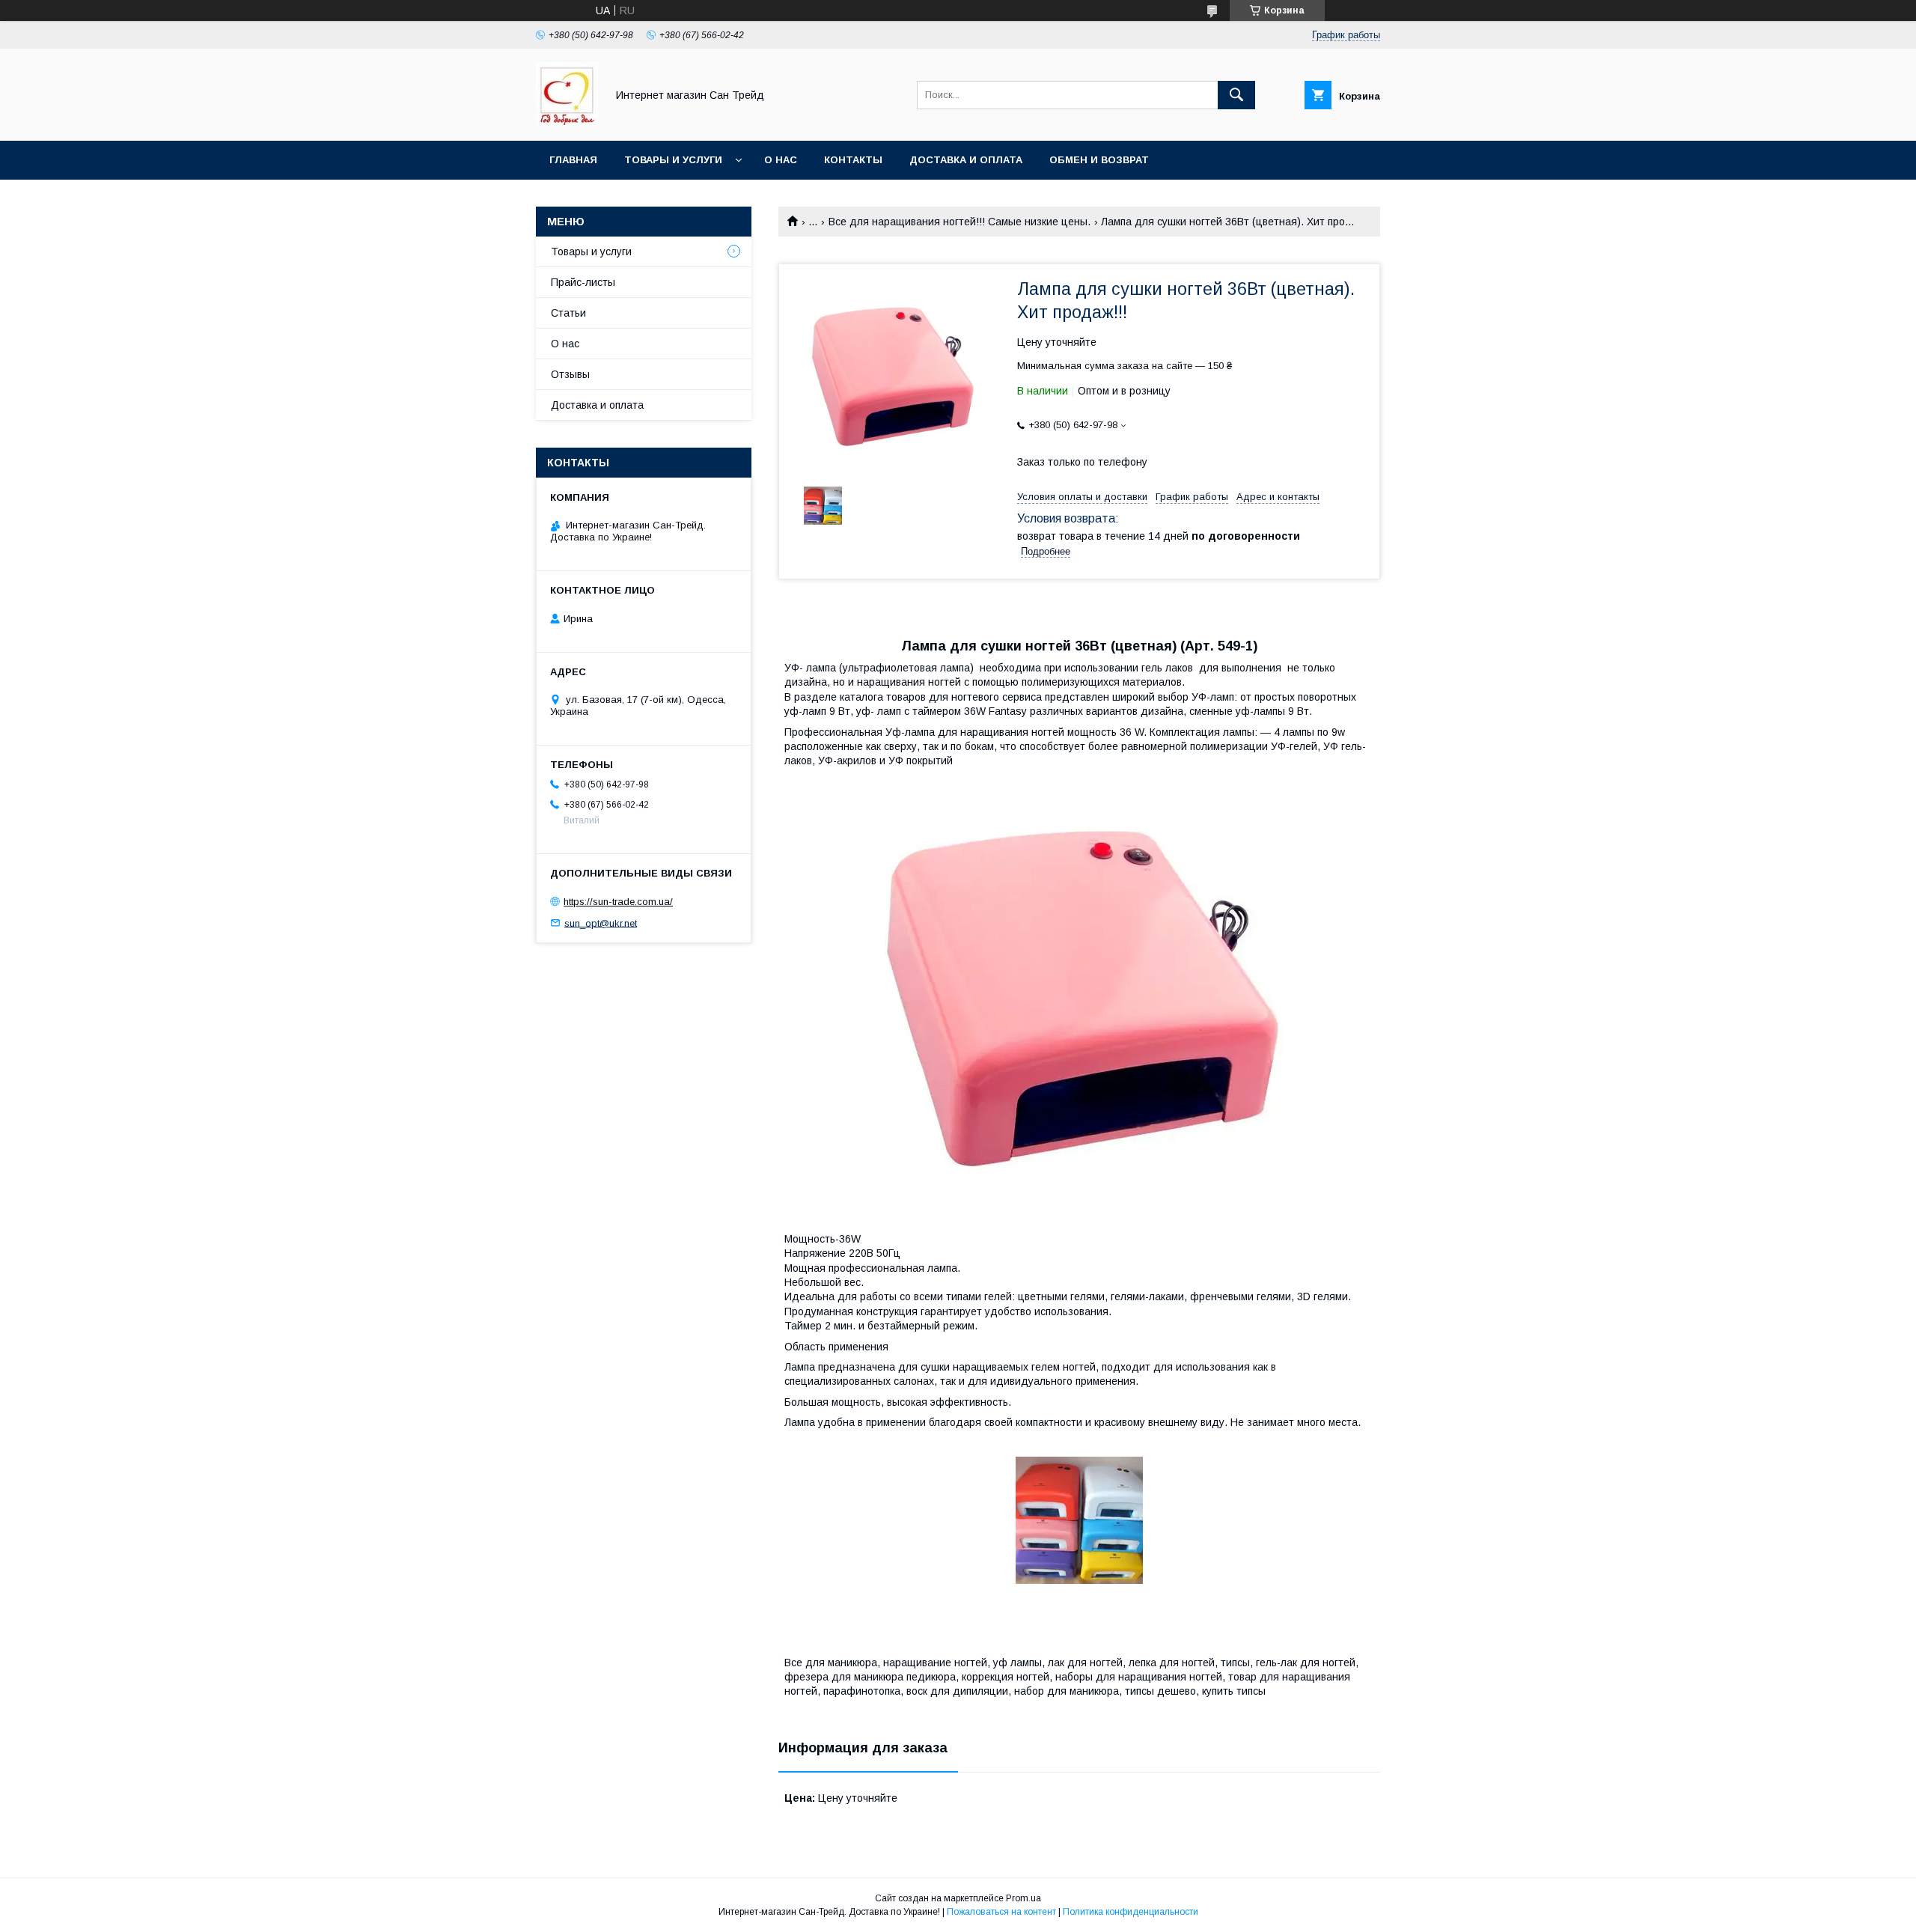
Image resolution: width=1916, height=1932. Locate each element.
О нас (781, 160)
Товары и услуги (673, 160)
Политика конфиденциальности (1131, 1912)
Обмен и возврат (1099, 160)
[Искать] (1236, 95)
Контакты (853, 160)
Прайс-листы (583, 282)
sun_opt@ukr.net (601, 923)
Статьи (568, 313)
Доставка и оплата (966, 160)
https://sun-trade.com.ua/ (618, 902)
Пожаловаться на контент (1001, 1912)
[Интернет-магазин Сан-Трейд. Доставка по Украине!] (567, 121)
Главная (573, 160)
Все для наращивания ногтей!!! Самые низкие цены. (959, 222)
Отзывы (570, 374)
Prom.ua (1023, 1898)
